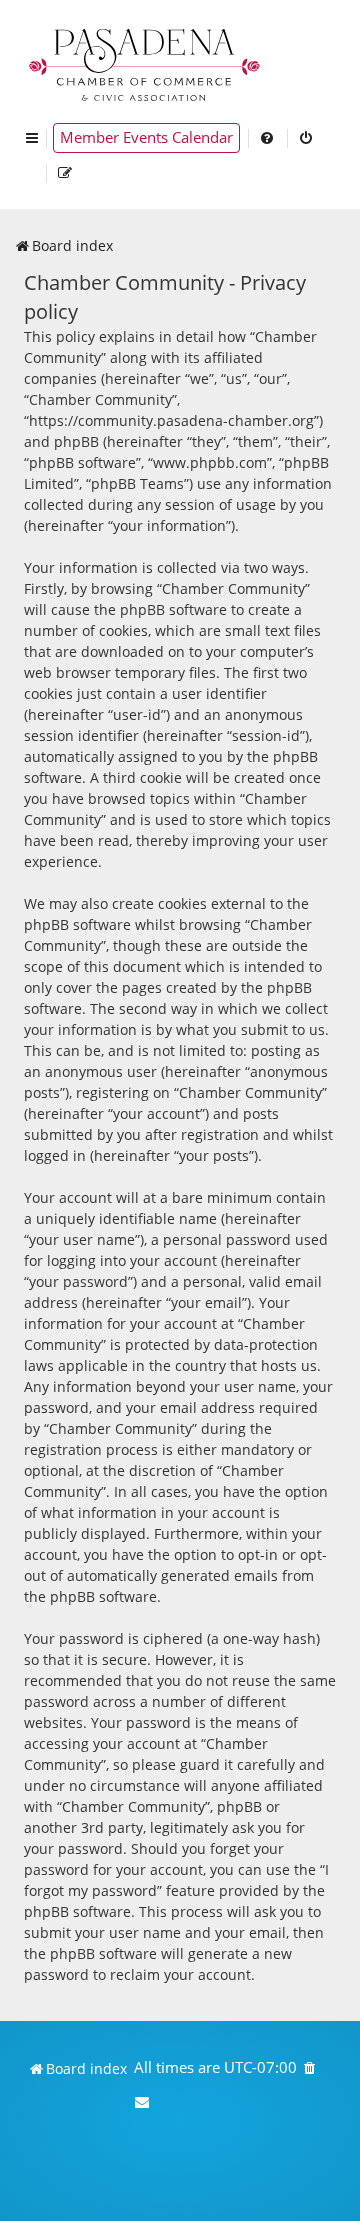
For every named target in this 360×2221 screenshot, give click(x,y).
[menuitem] (268, 138)
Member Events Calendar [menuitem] (146, 137)
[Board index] (146, 62)
